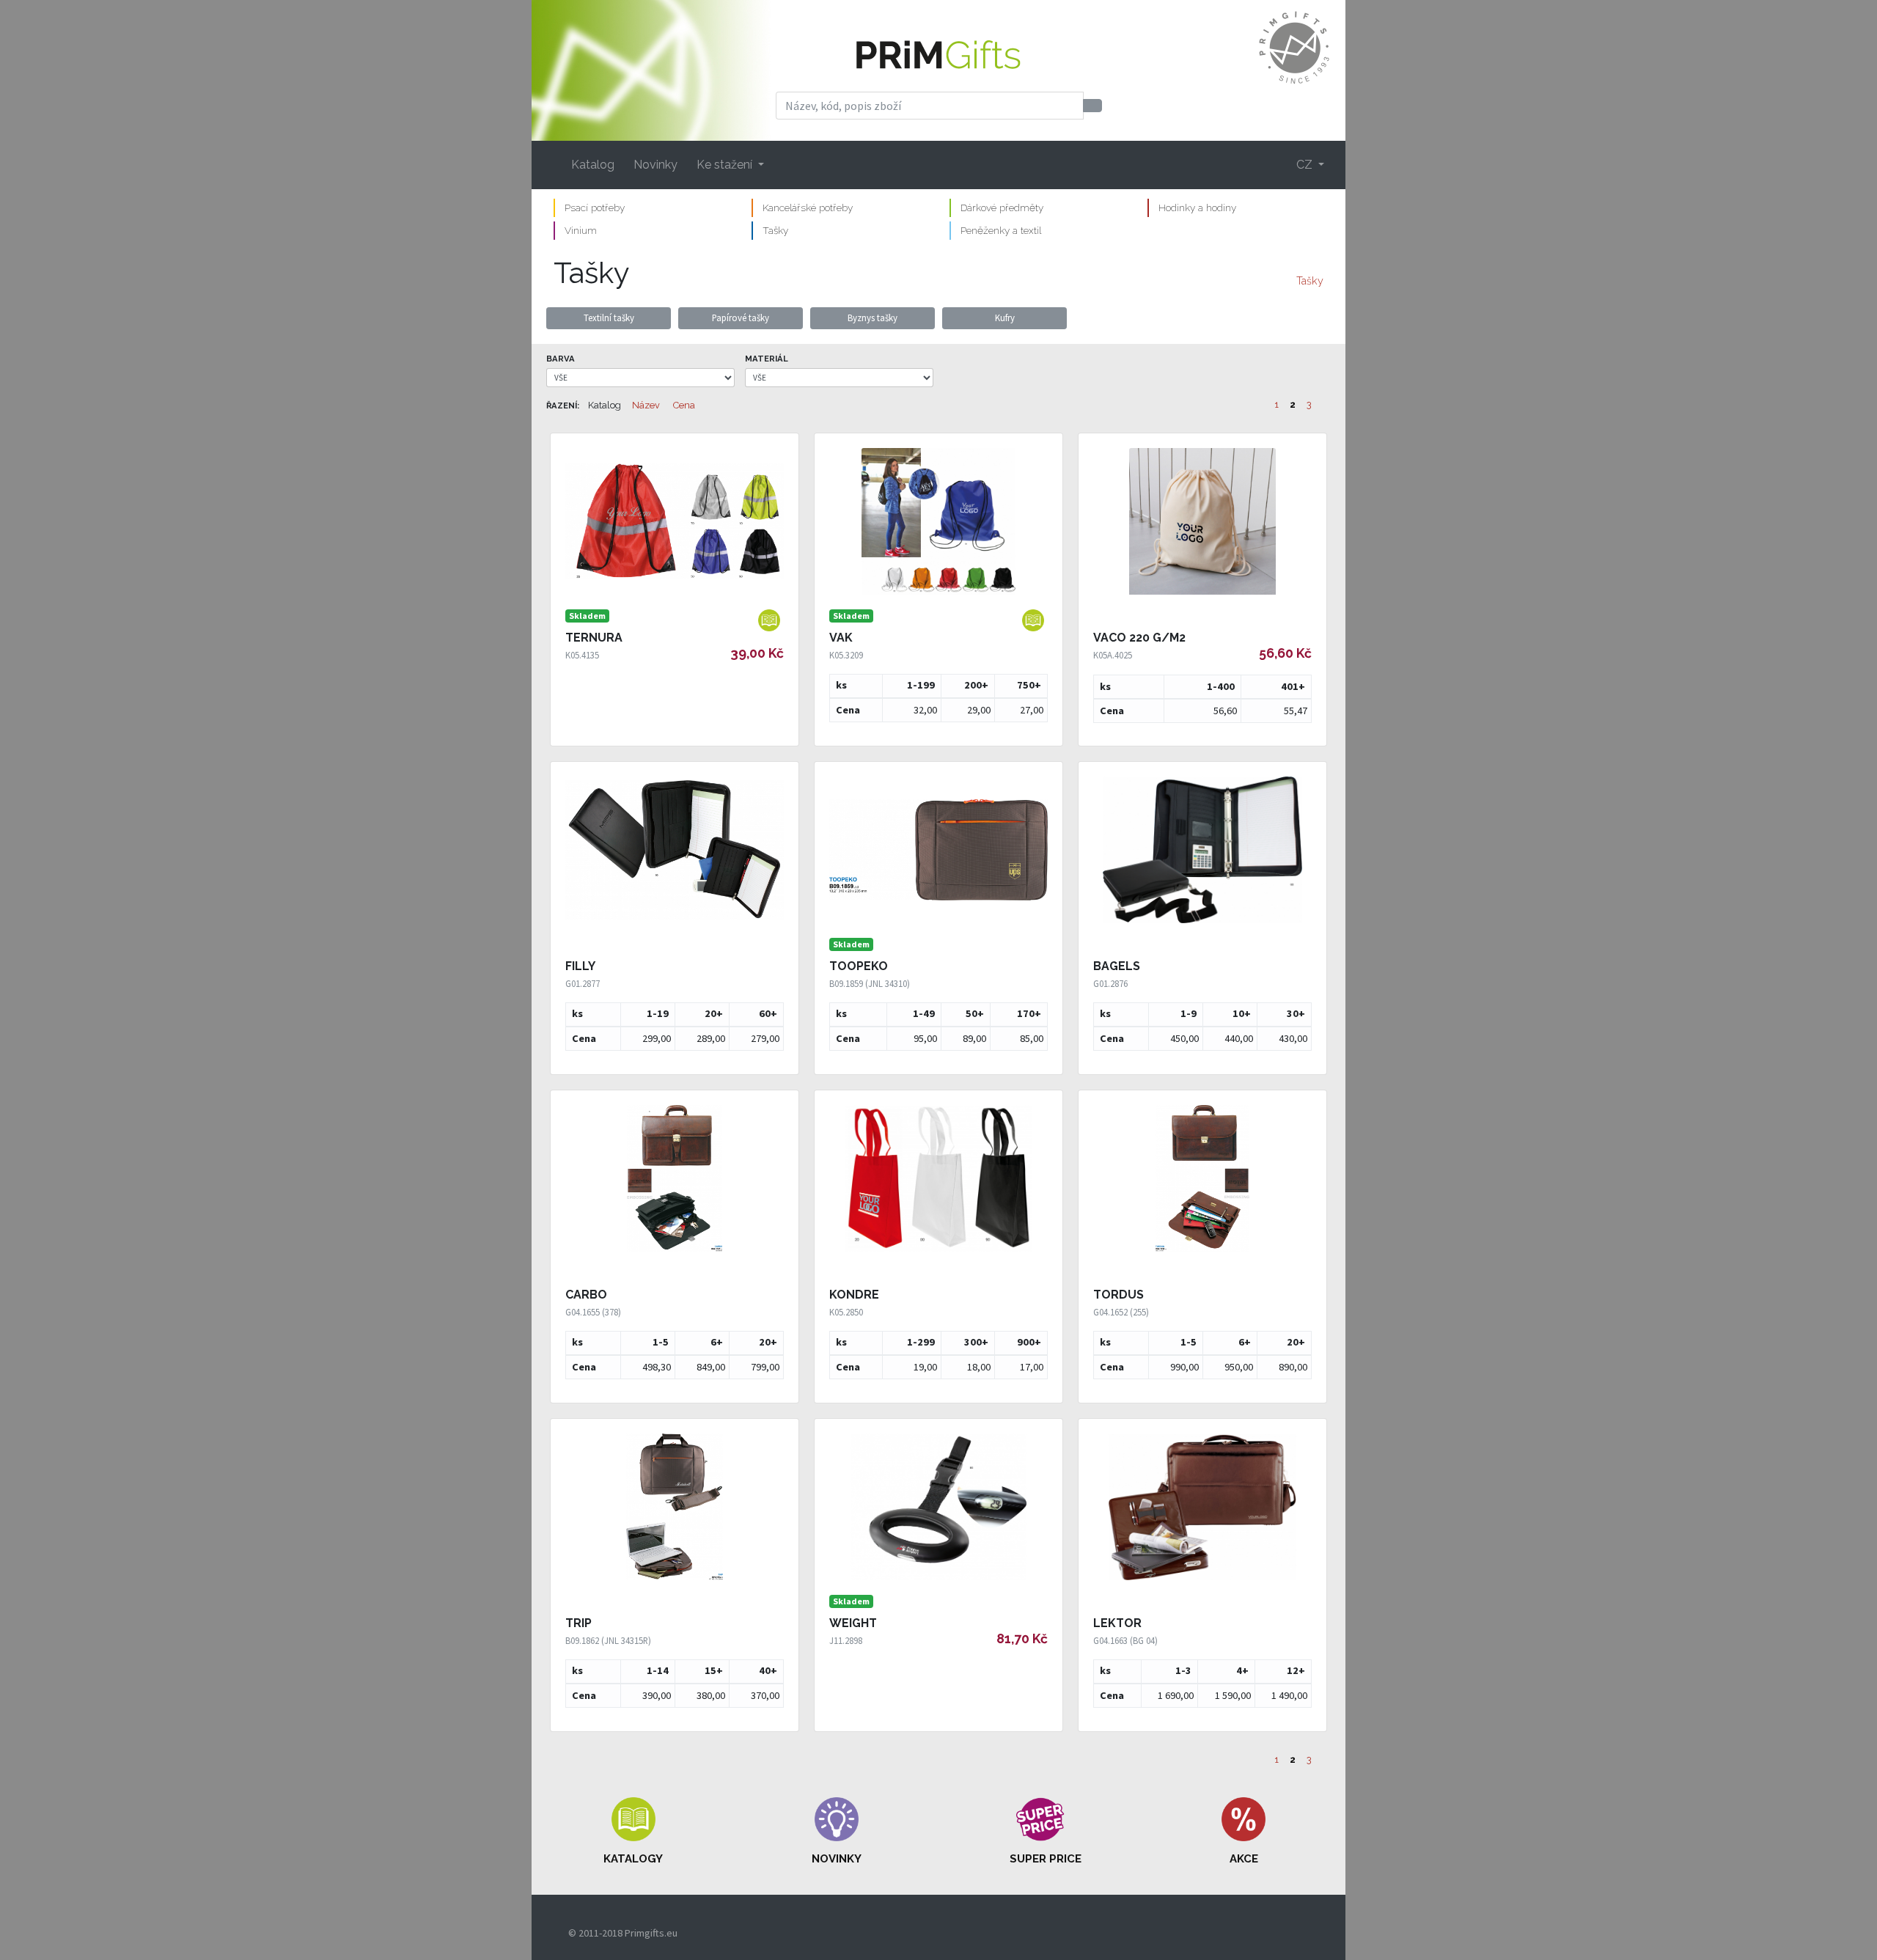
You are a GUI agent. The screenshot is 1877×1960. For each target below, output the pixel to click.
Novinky (655, 165)
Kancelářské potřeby (808, 208)
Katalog (593, 165)
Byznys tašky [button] (873, 318)
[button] (633, 1832)
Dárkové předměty (1002, 208)
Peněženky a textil (1001, 230)
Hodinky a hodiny (1197, 208)
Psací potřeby (595, 208)
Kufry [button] (1005, 318)
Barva (561, 359)
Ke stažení (726, 165)
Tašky (775, 230)
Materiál (767, 359)
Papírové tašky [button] (741, 318)
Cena (684, 405)
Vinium (581, 230)
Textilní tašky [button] (609, 318)
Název (646, 405)
